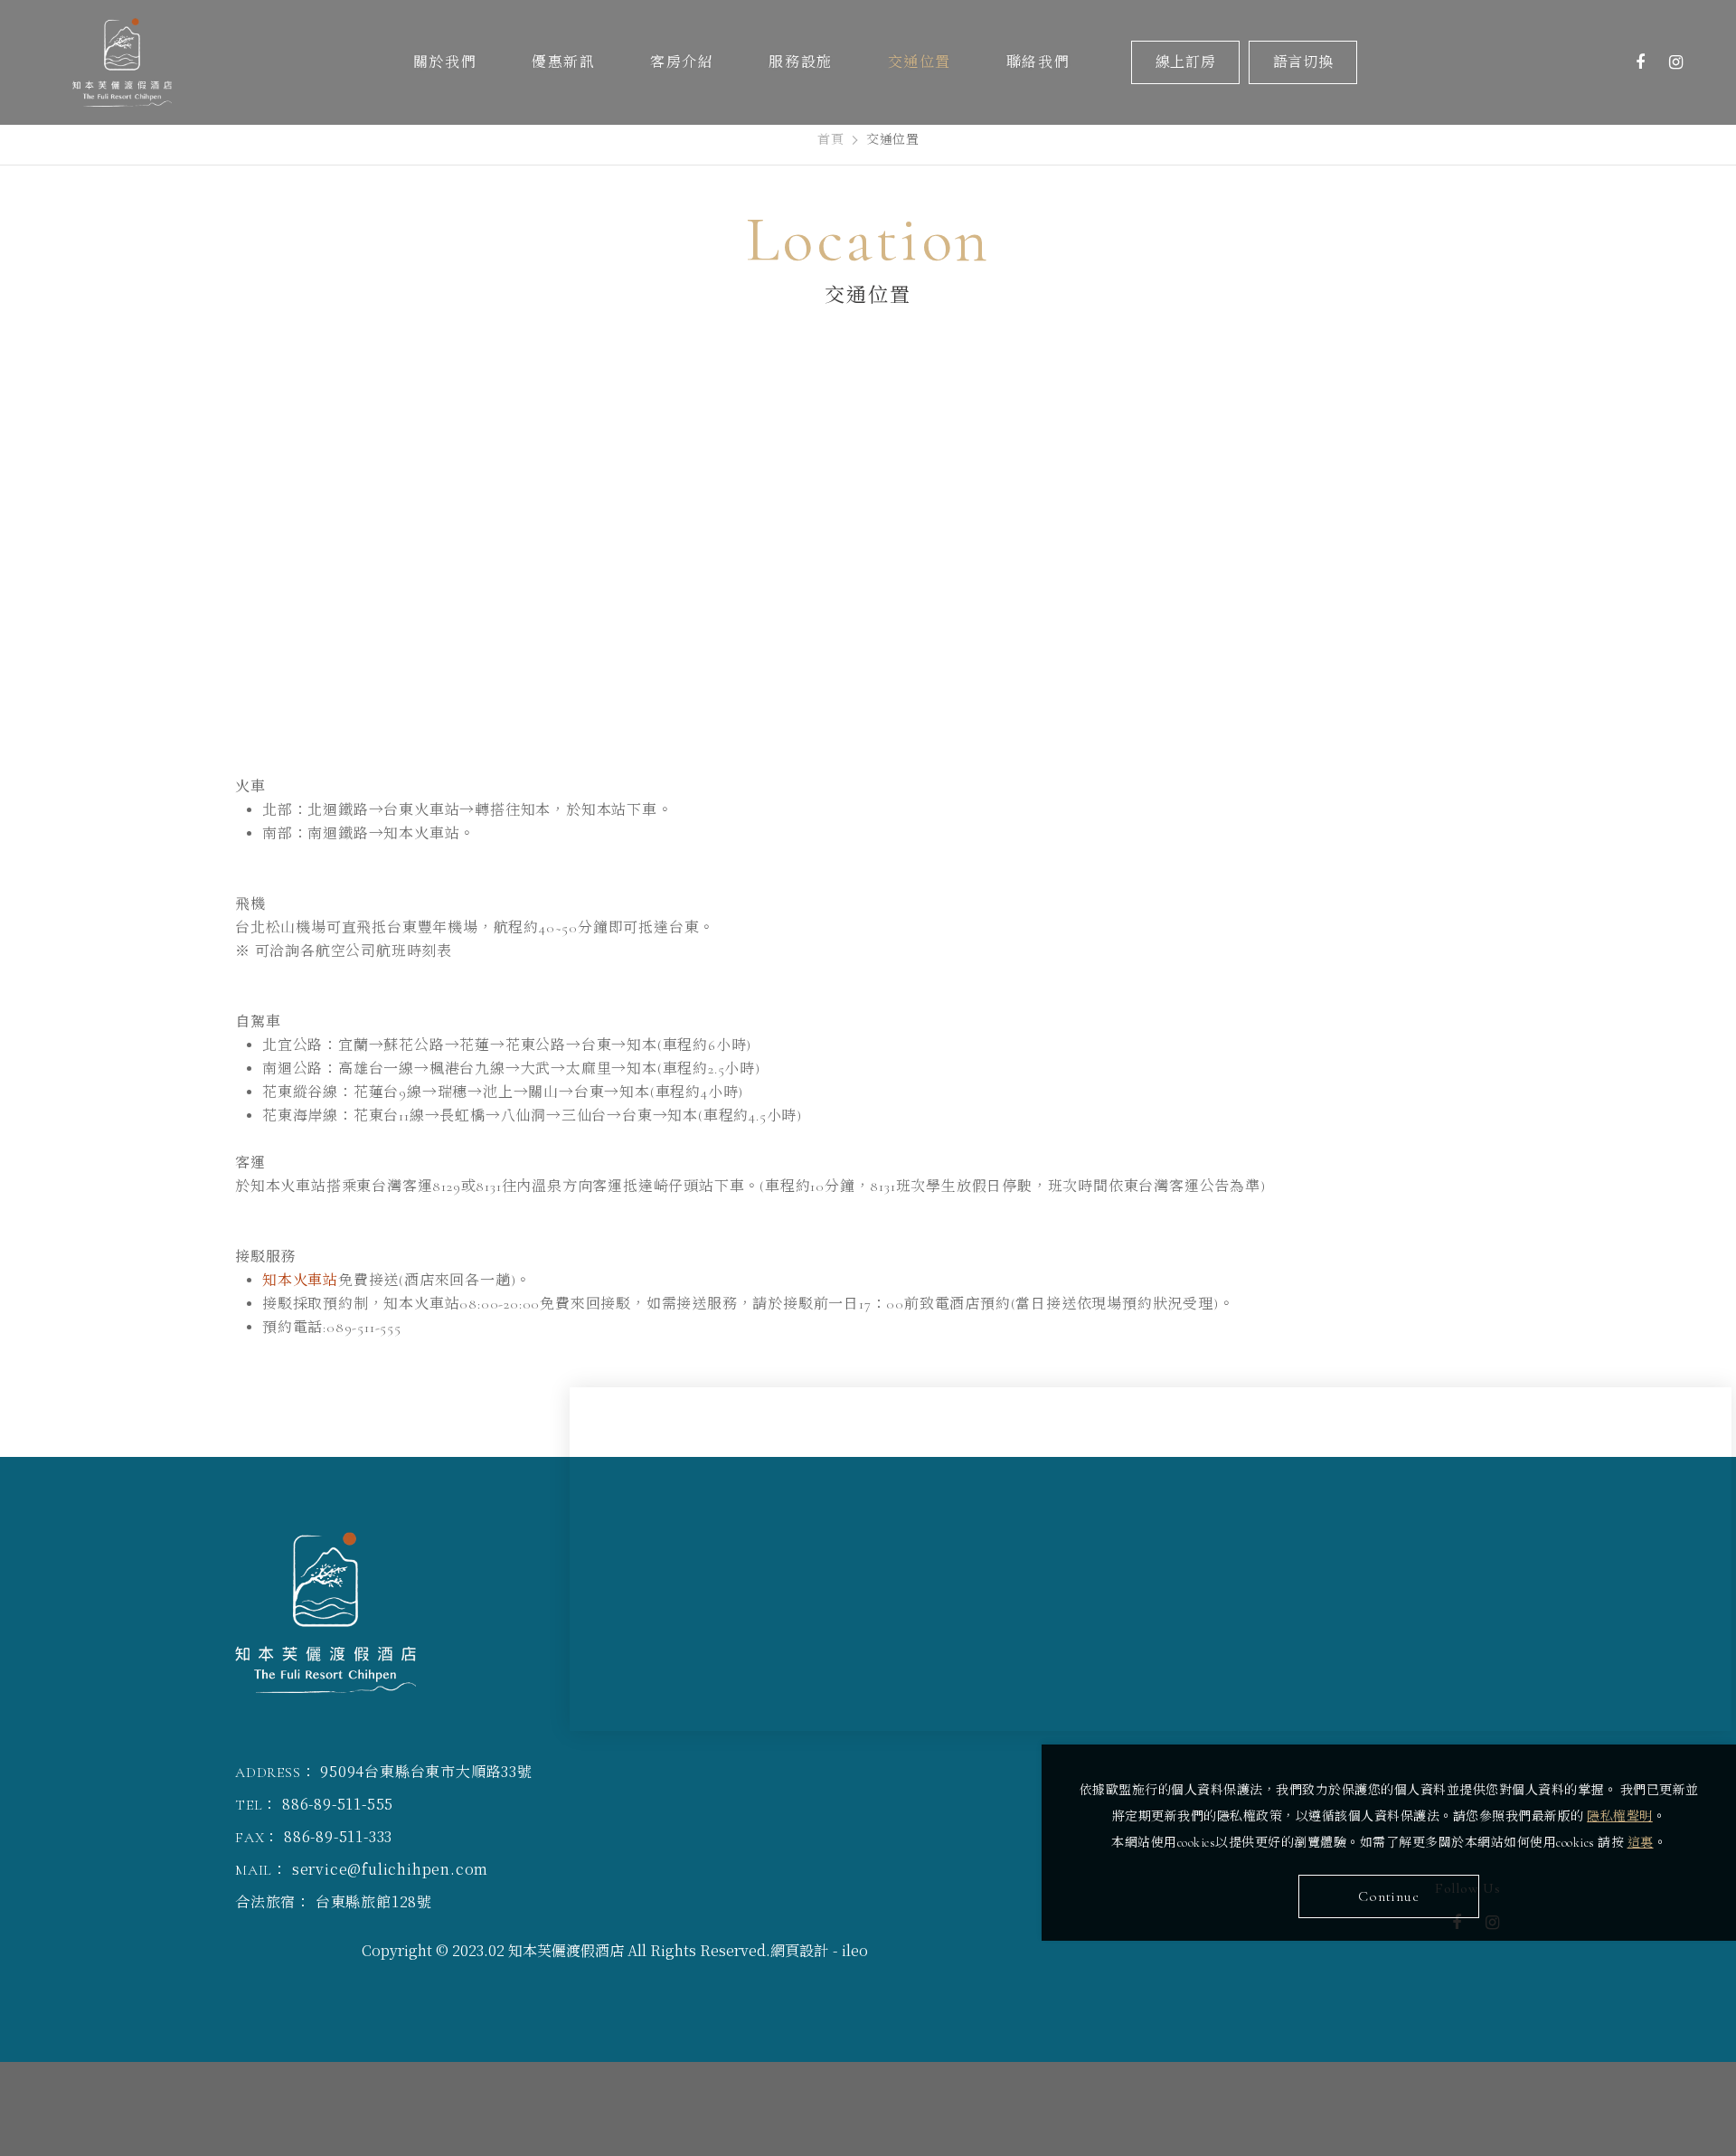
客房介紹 (682, 62)
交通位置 (920, 62)
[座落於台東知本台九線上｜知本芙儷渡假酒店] (145, 62)
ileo (855, 1950)
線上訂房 (1186, 62)
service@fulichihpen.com (390, 1869)
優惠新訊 (563, 62)
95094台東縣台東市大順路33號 (426, 1771)
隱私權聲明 (1620, 1816)
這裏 (1641, 1843)
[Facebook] (1641, 63)
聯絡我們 (1038, 62)
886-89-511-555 (338, 1804)
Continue (1388, 1896)
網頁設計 (799, 1950)
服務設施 (800, 62)
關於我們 (445, 62)
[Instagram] (1676, 63)
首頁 (830, 140)
